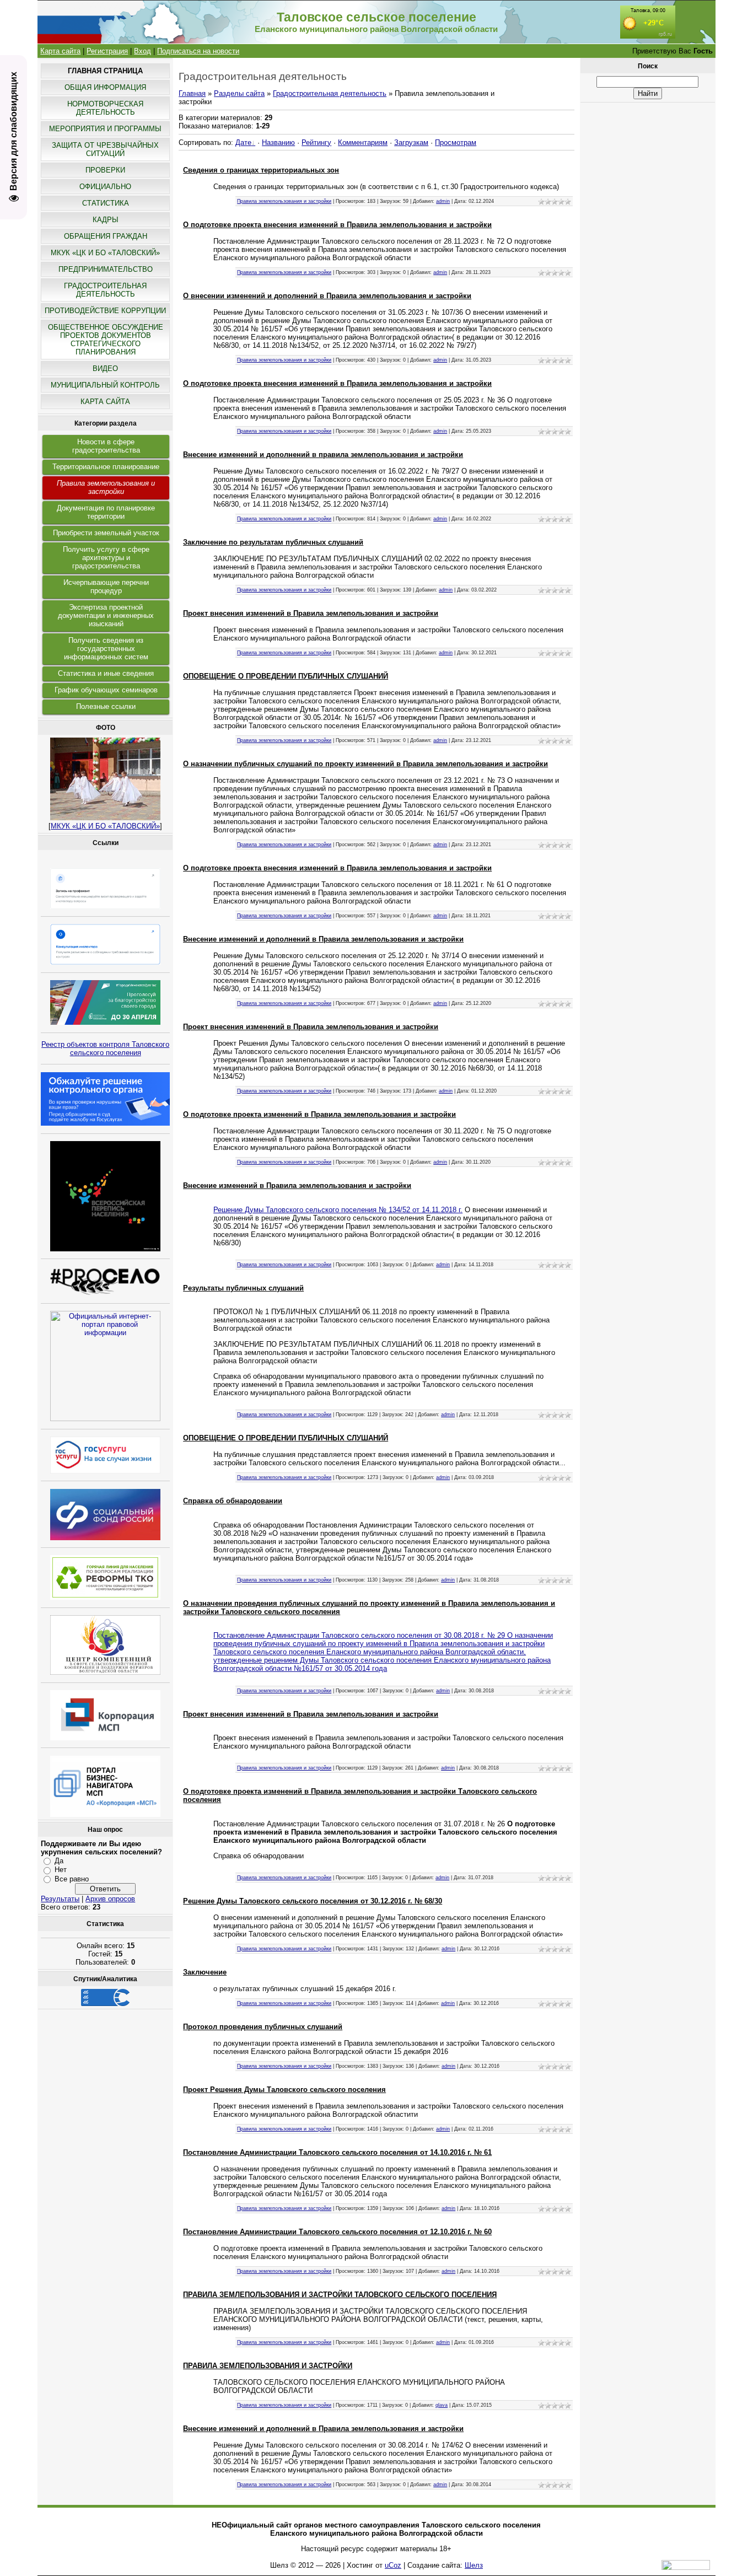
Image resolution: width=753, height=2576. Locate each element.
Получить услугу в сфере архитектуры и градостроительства (106, 558)
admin (443, 201)
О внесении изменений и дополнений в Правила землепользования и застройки (327, 296)
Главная (192, 93)
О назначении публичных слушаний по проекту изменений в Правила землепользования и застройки (365, 764)
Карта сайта (60, 51)
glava (442, 2405)
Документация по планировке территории (106, 512)
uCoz (393, 2565)
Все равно (72, 1879)
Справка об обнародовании (233, 1501)
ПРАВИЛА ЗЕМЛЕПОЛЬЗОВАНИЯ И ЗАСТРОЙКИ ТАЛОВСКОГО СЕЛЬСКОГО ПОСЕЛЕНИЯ (340, 2295)
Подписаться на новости (198, 51)
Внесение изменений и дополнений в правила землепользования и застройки (323, 455)
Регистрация (107, 51)
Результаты (60, 1899)
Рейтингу (316, 142)
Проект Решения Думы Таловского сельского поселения (284, 2090)
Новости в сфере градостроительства (106, 446)
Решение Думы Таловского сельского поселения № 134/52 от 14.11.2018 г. (338, 1210)
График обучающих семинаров (106, 690)
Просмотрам (456, 142)
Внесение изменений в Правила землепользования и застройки (297, 1185)
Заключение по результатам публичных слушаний (273, 542)
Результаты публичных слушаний (243, 1288)
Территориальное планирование (106, 467)
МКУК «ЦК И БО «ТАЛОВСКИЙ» (105, 826)
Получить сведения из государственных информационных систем (106, 649)
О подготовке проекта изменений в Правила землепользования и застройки (319, 1114)
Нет (61, 1870)
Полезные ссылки (106, 706)
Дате (243, 142)
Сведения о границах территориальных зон (261, 170)
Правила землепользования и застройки (106, 487)
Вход (142, 51)
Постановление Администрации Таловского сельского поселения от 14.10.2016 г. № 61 (337, 2152)
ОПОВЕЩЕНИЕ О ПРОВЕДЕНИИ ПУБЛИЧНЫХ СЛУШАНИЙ (286, 676)
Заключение (205, 1972)
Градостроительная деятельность (330, 93)
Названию (278, 142)
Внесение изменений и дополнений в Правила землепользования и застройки (323, 939)
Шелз (474, 2565)
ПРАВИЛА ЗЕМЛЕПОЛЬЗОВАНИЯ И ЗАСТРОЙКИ (268, 2366)
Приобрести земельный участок (106, 533)
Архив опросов (110, 1899)
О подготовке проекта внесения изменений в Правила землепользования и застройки (337, 225)
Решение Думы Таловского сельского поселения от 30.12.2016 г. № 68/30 (313, 1901)
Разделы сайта (239, 93)
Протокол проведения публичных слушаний (263, 2027)
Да (59, 1861)
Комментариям (363, 142)
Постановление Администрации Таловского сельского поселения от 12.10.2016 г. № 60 (337, 2232)
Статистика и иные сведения (106, 673)
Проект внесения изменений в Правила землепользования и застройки (311, 613)
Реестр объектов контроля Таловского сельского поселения (105, 1048)
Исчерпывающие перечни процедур (106, 587)
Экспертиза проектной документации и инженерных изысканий (106, 615)
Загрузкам (411, 142)
